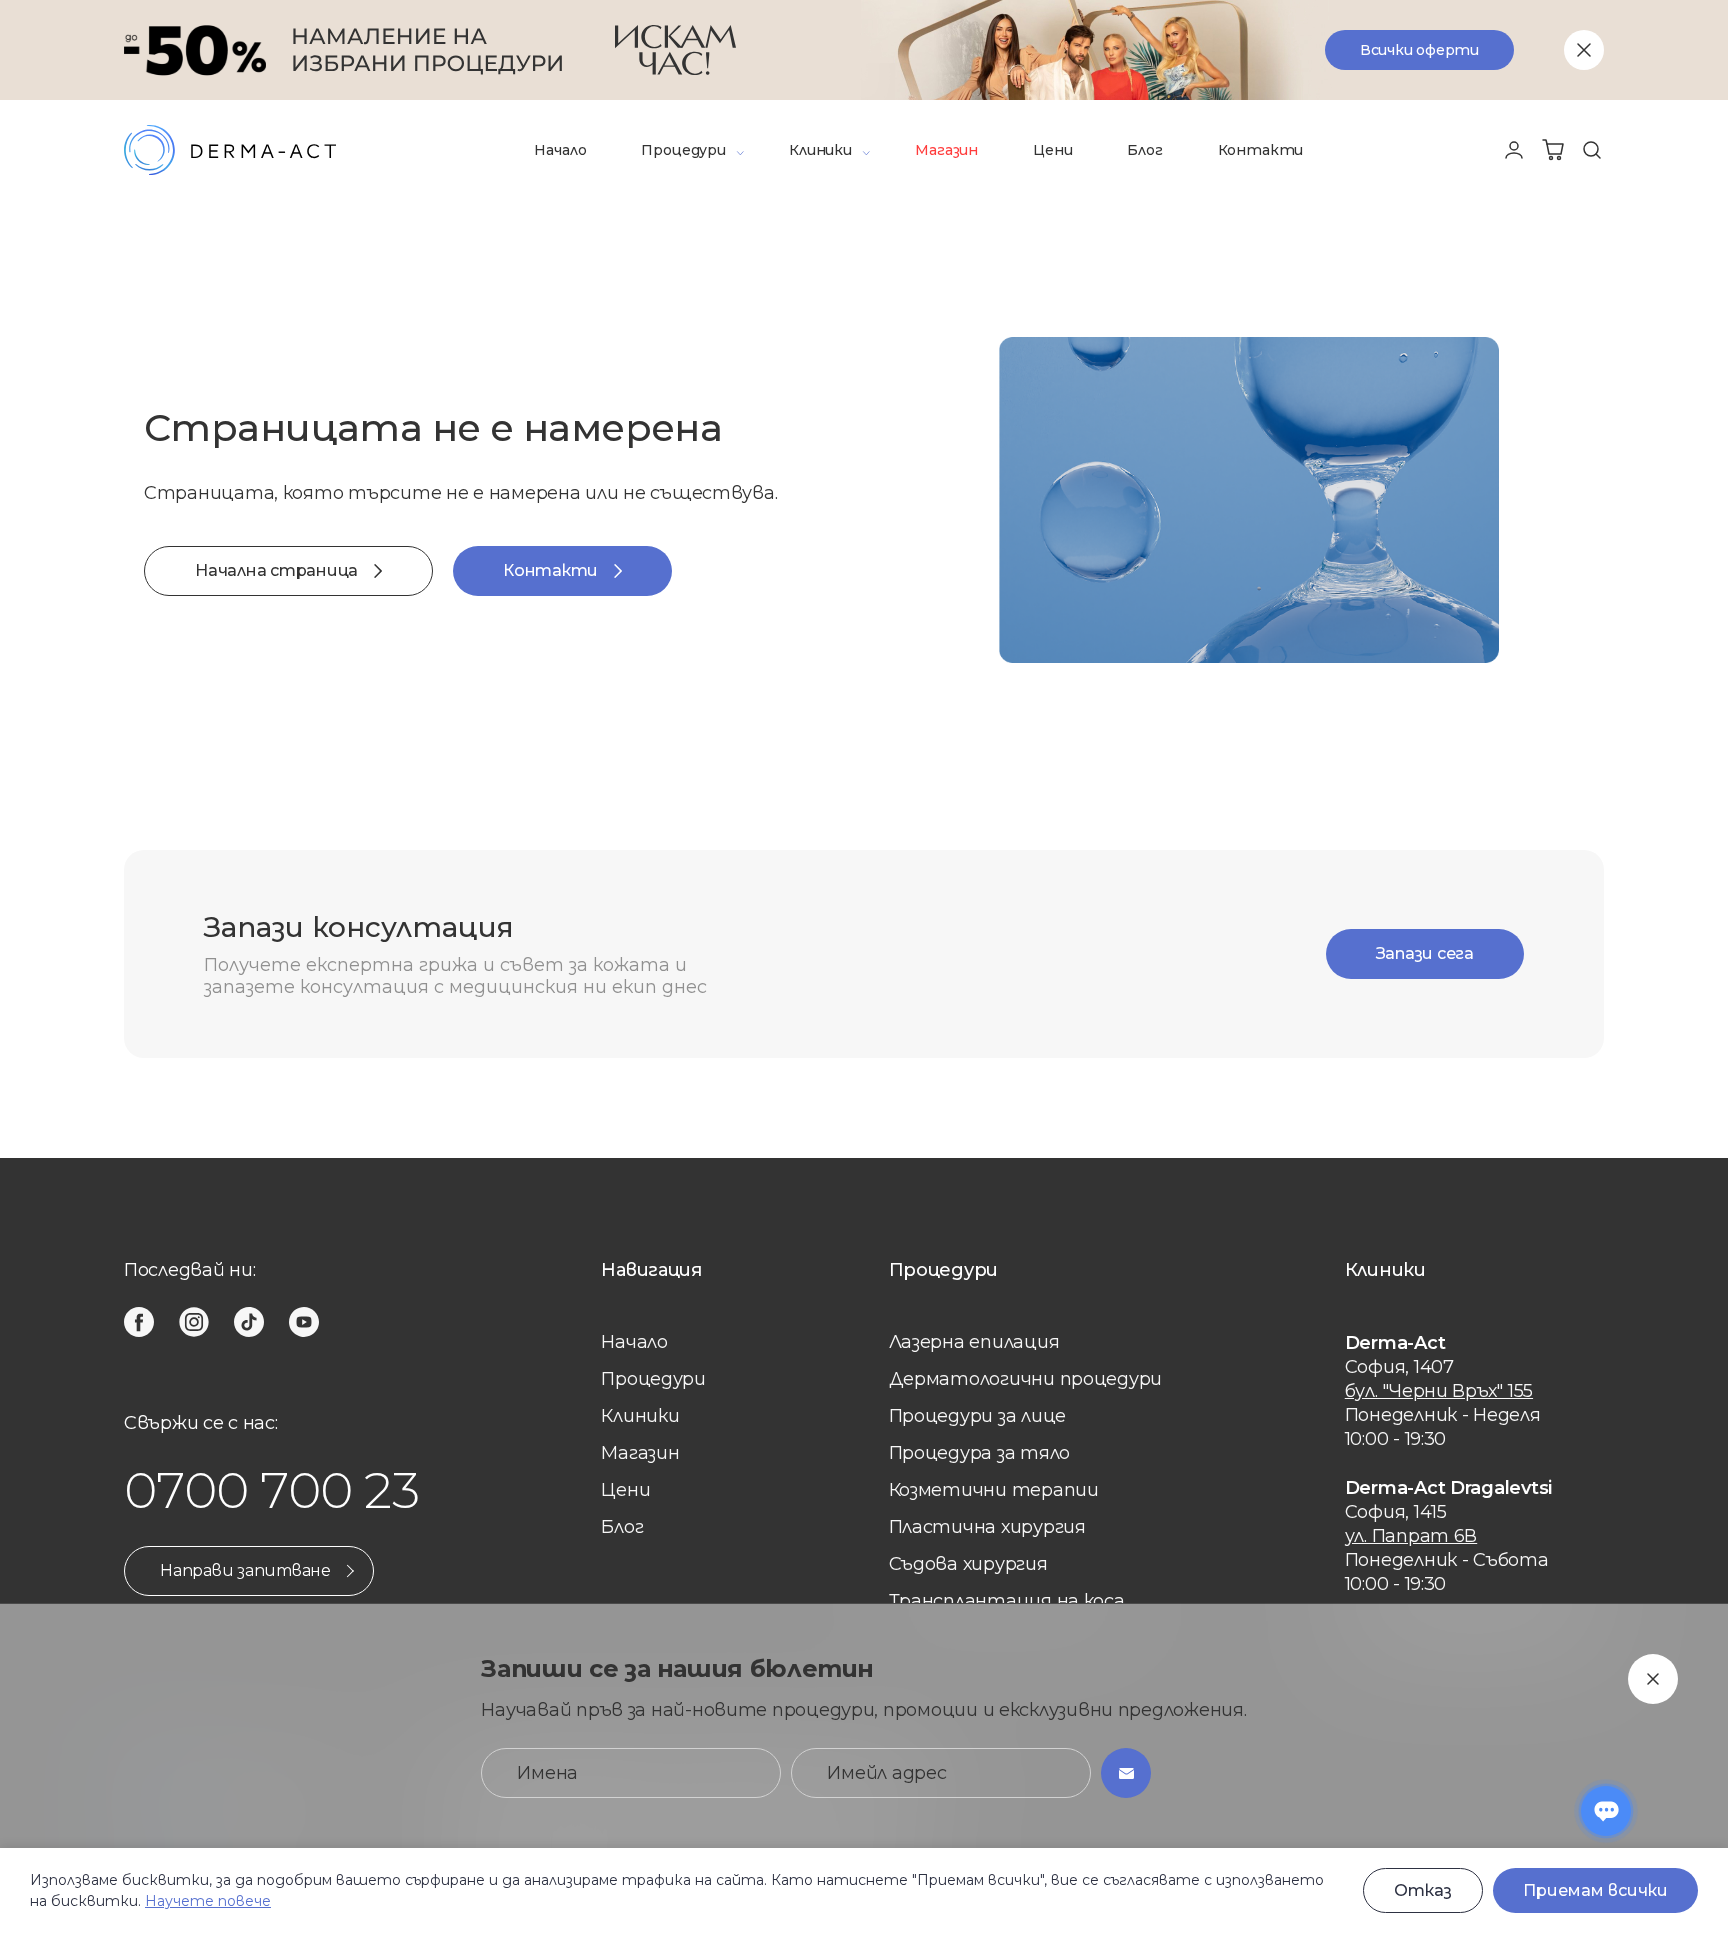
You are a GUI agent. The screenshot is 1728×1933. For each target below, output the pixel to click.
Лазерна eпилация (974, 1342)
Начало (560, 150)
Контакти (1261, 150)
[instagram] (194, 1322)
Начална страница (276, 570)
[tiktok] (249, 1322)
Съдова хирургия (968, 1564)
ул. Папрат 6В (1411, 1536)
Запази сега (1425, 953)
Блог (1144, 150)
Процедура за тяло (979, 1453)
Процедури (683, 150)
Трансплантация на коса (1007, 1601)
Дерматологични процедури (1026, 1379)
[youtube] (304, 1322)
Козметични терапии (994, 1490)
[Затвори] (1584, 50)
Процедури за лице (977, 1416)
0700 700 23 (271, 1490)
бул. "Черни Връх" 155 (1439, 1391)
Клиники (820, 150)
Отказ (1423, 1890)
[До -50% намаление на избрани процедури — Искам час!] (864, 50)
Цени (1052, 150)
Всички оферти (1419, 50)
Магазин (946, 150)
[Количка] (1553, 150)
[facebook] (139, 1322)
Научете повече (208, 1901)
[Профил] (1514, 150)
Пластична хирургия (987, 1527)
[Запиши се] (1126, 1773)
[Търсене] (1592, 150)
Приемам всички (1595, 1890)
